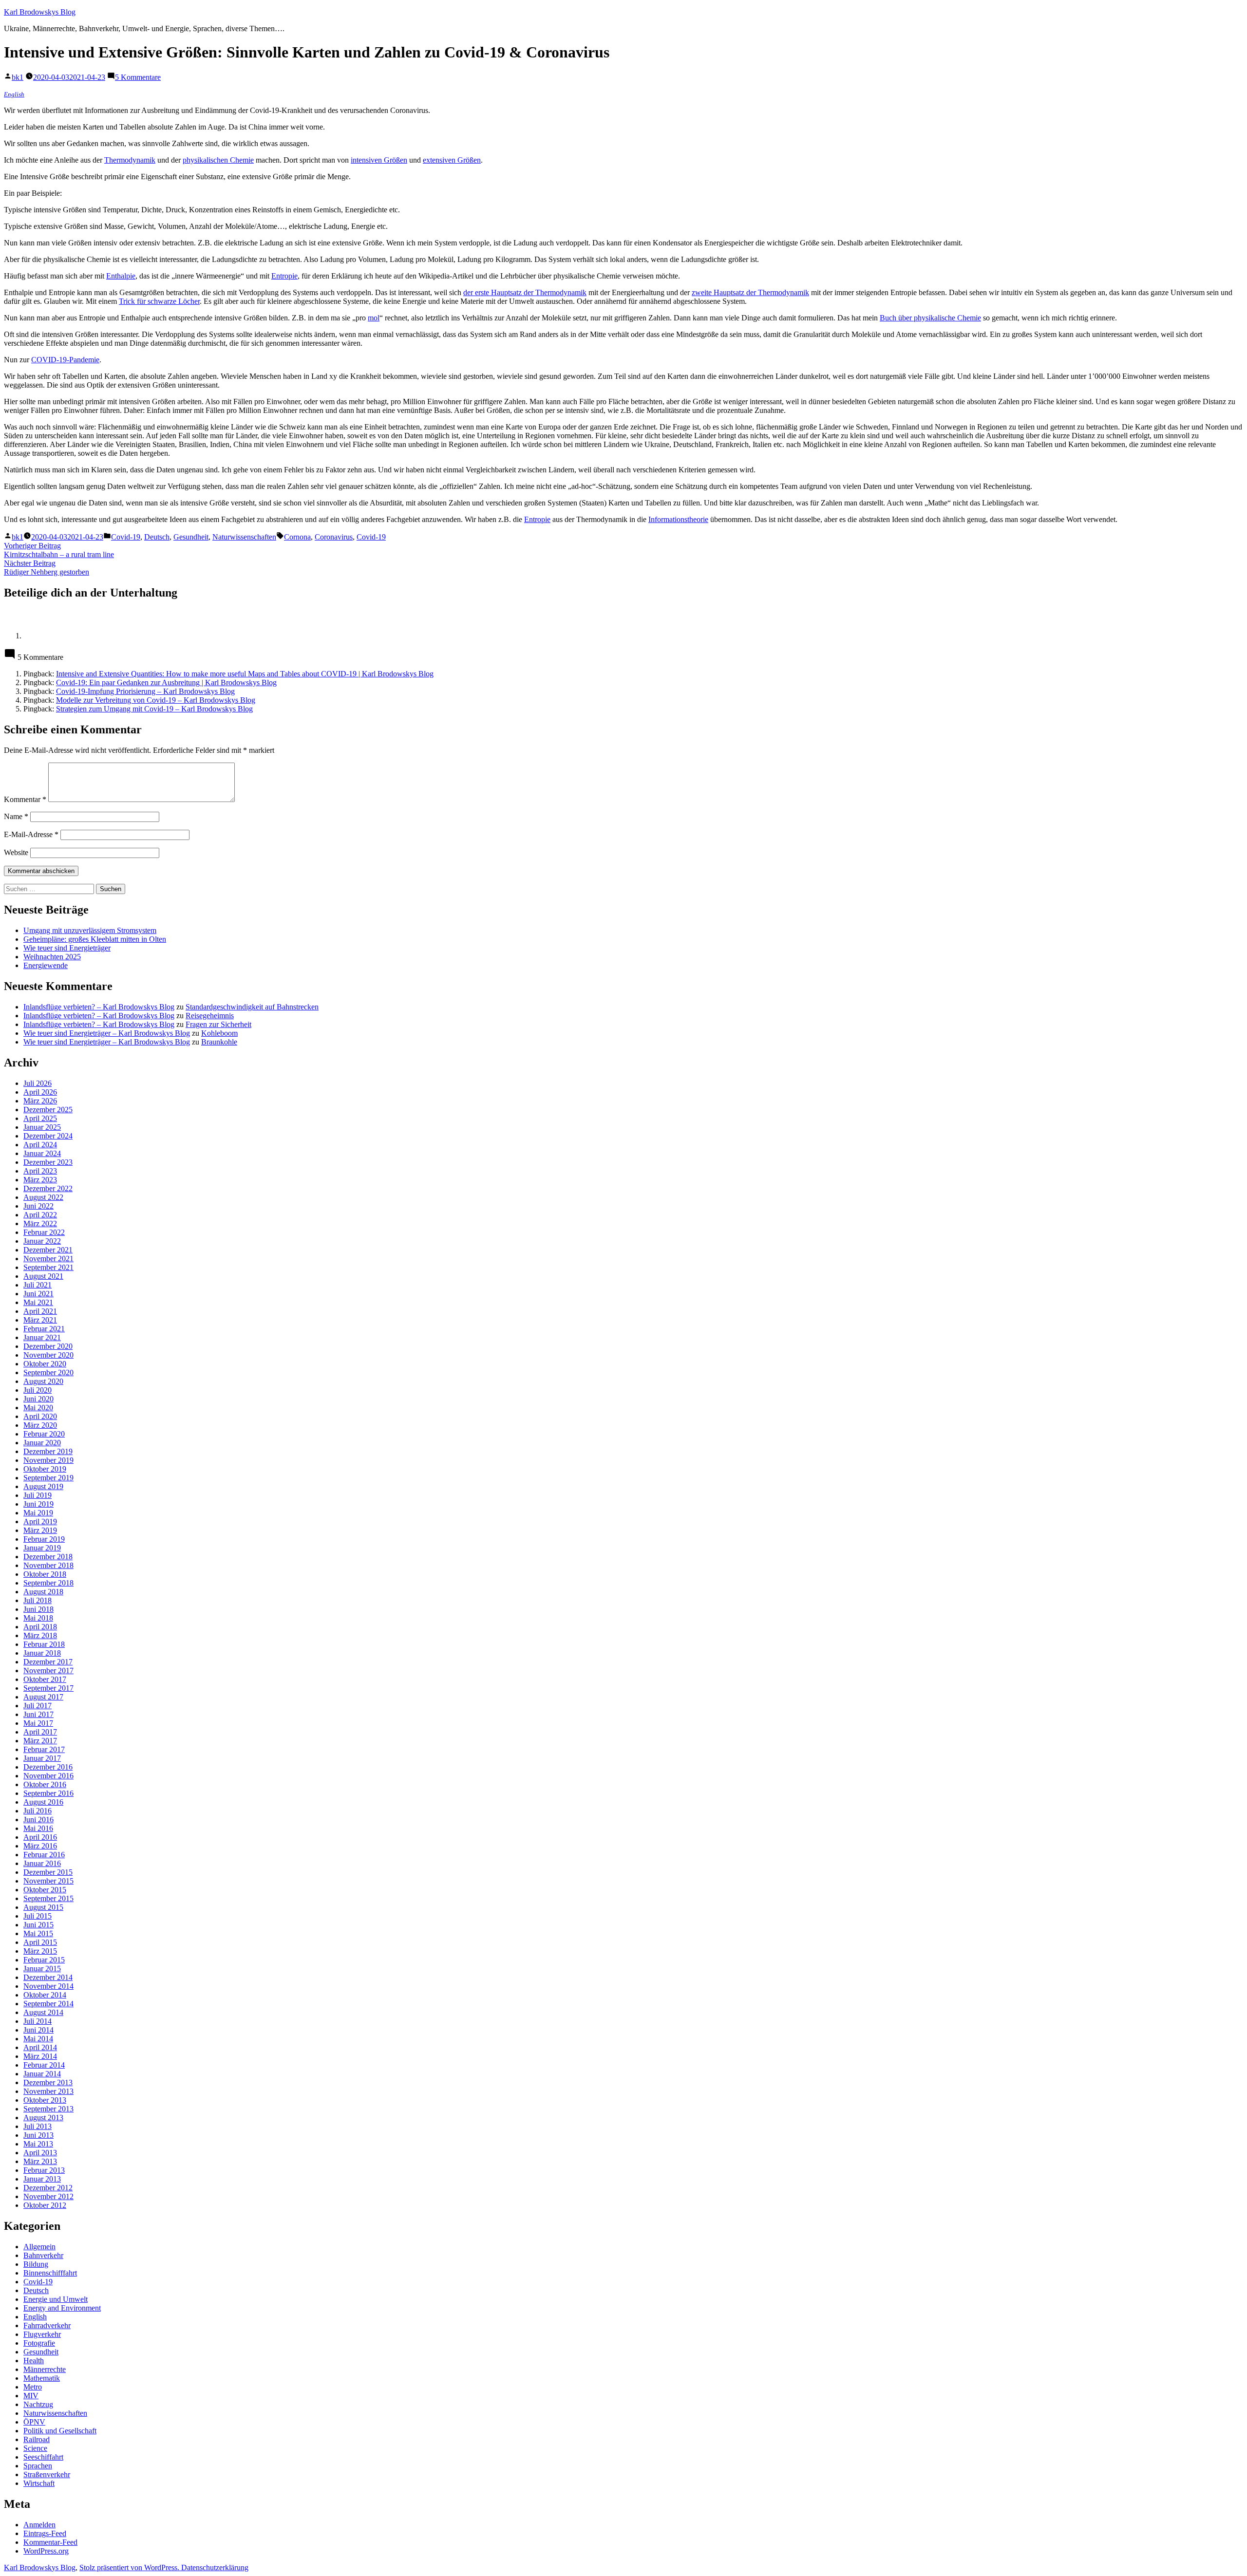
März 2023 (40, 1180)
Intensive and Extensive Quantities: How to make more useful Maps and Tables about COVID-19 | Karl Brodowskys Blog (245, 674)
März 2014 (40, 2056)
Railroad (37, 2439)
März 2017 (40, 1741)
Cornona (297, 537)
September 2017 (48, 1688)
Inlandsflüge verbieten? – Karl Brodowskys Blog (99, 1007)
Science (35, 2448)
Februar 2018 (44, 1644)
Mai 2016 (38, 1828)
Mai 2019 (38, 1513)
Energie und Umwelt (56, 2299)
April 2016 (40, 1837)
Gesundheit (191, 537)
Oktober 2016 (45, 1784)
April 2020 (40, 1416)
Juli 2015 (38, 1916)
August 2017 (43, 1697)
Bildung (36, 2264)
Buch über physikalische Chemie (930, 318)
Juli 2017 (38, 1706)
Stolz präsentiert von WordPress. (130, 2567)
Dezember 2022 (48, 1188)
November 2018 (48, 1565)
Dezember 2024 (48, 1136)
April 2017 (40, 1732)
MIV (31, 2396)
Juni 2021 (38, 1294)
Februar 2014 (44, 2065)
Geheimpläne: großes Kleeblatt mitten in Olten (95, 939)
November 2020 (48, 1355)
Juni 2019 (38, 1504)
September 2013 (48, 2109)
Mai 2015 (38, 1933)
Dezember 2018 (48, 1557)
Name (16, 816)
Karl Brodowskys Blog (40, 12)
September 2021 (48, 1267)
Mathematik (42, 2378)
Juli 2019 (38, 1495)
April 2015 (40, 1942)
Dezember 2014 (48, 1977)
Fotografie (39, 2343)
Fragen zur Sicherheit (218, 1024)
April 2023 (40, 1171)
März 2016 (40, 1846)
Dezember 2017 (48, 1662)
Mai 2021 (38, 1302)
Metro (33, 2387)
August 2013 (43, 2118)
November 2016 (48, 1776)
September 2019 (48, 1478)
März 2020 (40, 1425)
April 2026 (40, 1092)
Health (34, 2361)
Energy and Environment (62, 2308)
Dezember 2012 (48, 2188)
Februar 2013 (44, 2170)
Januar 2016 (42, 1863)
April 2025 (40, 1118)
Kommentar (25, 799)
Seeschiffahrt (43, 2457)
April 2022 (40, 1215)
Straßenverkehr (47, 2474)
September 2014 (48, 2004)
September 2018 (48, 1583)
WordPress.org (46, 2551)
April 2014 (40, 2047)
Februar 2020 (44, 1434)
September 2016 (48, 1793)
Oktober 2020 (45, 1364)
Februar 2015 (44, 1960)
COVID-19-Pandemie (65, 360)
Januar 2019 (42, 1548)
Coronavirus (334, 537)
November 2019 (48, 1460)
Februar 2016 (44, 1855)
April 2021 (40, 1311)
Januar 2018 (42, 1653)
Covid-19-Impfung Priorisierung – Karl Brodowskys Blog (145, 691)
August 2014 (43, 2012)
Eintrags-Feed (45, 2533)
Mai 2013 (38, 2144)
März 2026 (40, 1101)
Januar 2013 (42, 2179)
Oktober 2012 (45, 2205)
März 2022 (40, 1223)
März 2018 (40, 1635)
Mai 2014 (38, 2039)
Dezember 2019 (48, 1451)
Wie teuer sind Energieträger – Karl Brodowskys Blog (107, 1033)
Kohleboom (219, 1033)
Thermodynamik (130, 160)
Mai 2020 (38, 1408)
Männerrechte (45, 2369)
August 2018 (43, 1592)
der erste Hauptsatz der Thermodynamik (525, 292)
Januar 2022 (42, 1241)
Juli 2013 (38, 2126)
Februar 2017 (44, 1749)
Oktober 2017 (45, 1679)
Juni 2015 (38, 1925)
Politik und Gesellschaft (60, 2431)
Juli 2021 (38, 1285)
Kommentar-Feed (50, 2542)
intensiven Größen (379, 160)
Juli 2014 (38, 2021)
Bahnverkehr (43, 2255)
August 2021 (43, 1276)
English (14, 94)
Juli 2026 (38, 1083)
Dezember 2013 (48, 2082)
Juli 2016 (38, 1811)
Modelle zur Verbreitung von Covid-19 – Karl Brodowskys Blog (156, 700)
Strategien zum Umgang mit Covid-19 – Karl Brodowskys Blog (154, 709)
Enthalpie (121, 276)
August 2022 (43, 1197)
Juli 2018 (38, 1600)
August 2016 (43, 1802)
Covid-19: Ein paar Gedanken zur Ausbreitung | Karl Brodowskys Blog (166, 682)
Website (16, 852)
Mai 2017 (38, 1723)
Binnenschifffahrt (50, 2273)
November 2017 (48, 1671)
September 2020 (48, 1372)
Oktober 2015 (45, 1890)
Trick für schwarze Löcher (159, 301)
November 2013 (48, 2091)
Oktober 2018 (45, 1574)
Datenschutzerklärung (215, 2567)
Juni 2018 (38, 1609)
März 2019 (40, 1530)
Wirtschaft (39, 2483)
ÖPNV (34, 2422)
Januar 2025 (42, 1127)
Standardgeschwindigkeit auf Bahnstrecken (252, 1007)
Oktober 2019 (45, 1469)
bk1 (18, 77)
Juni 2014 (38, 2030)
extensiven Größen (452, 160)
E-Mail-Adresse (31, 834)
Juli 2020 (38, 1390)
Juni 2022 (38, 1206)
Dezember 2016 (48, 1767)
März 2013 (40, 2161)
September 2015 (48, 1898)
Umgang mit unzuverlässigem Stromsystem (90, 930)
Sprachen (38, 2466)
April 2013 (40, 2153)
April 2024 (40, 1145)
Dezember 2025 (48, 1110)
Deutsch (157, 537)
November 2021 (48, 1259)
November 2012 (48, 2196)
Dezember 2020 (48, 1346)
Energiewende (46, 965)
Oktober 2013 (45, 2100)
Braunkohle (219, 1042)
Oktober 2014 (45, 1995)
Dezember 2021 (48, 1250)
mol (374, 318)
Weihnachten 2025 (52, 957)
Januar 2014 (42, 2074)
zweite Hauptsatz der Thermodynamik (750, 292)
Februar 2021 (44, 1329)
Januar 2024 (42, 1153)
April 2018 (40, 1627)
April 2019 (40, 1521)
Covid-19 (126, 537)
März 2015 (40, 1951)
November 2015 (48, 1881)
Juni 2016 (38, 1820)
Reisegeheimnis (210, 1016)
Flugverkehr (42, 2334)
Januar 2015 (42, 1969)
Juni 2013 (38, 2135)
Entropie (284, 276)
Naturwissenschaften (244, 537)
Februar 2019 (44, 1539)
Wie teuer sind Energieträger (67, 948)
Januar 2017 (42, 1758)
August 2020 (43, 1381)
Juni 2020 (38, 1399)
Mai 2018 (38, 1618)
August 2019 (43, 1486)
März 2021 (40, 1320)
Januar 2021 (42, 1337)
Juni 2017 (38, 1714)
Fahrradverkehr (47, 2325)
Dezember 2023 (48, 1162)
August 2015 (43, 1907)
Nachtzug (38, 2404)
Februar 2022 (44, 1232)
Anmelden (39, 2525)
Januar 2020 (42, 1443)
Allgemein (39, 2247)
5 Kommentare (138, 77)
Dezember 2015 (48, 1872)
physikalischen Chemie (218, 160)
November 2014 (48, 1986)
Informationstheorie (678, 519)
